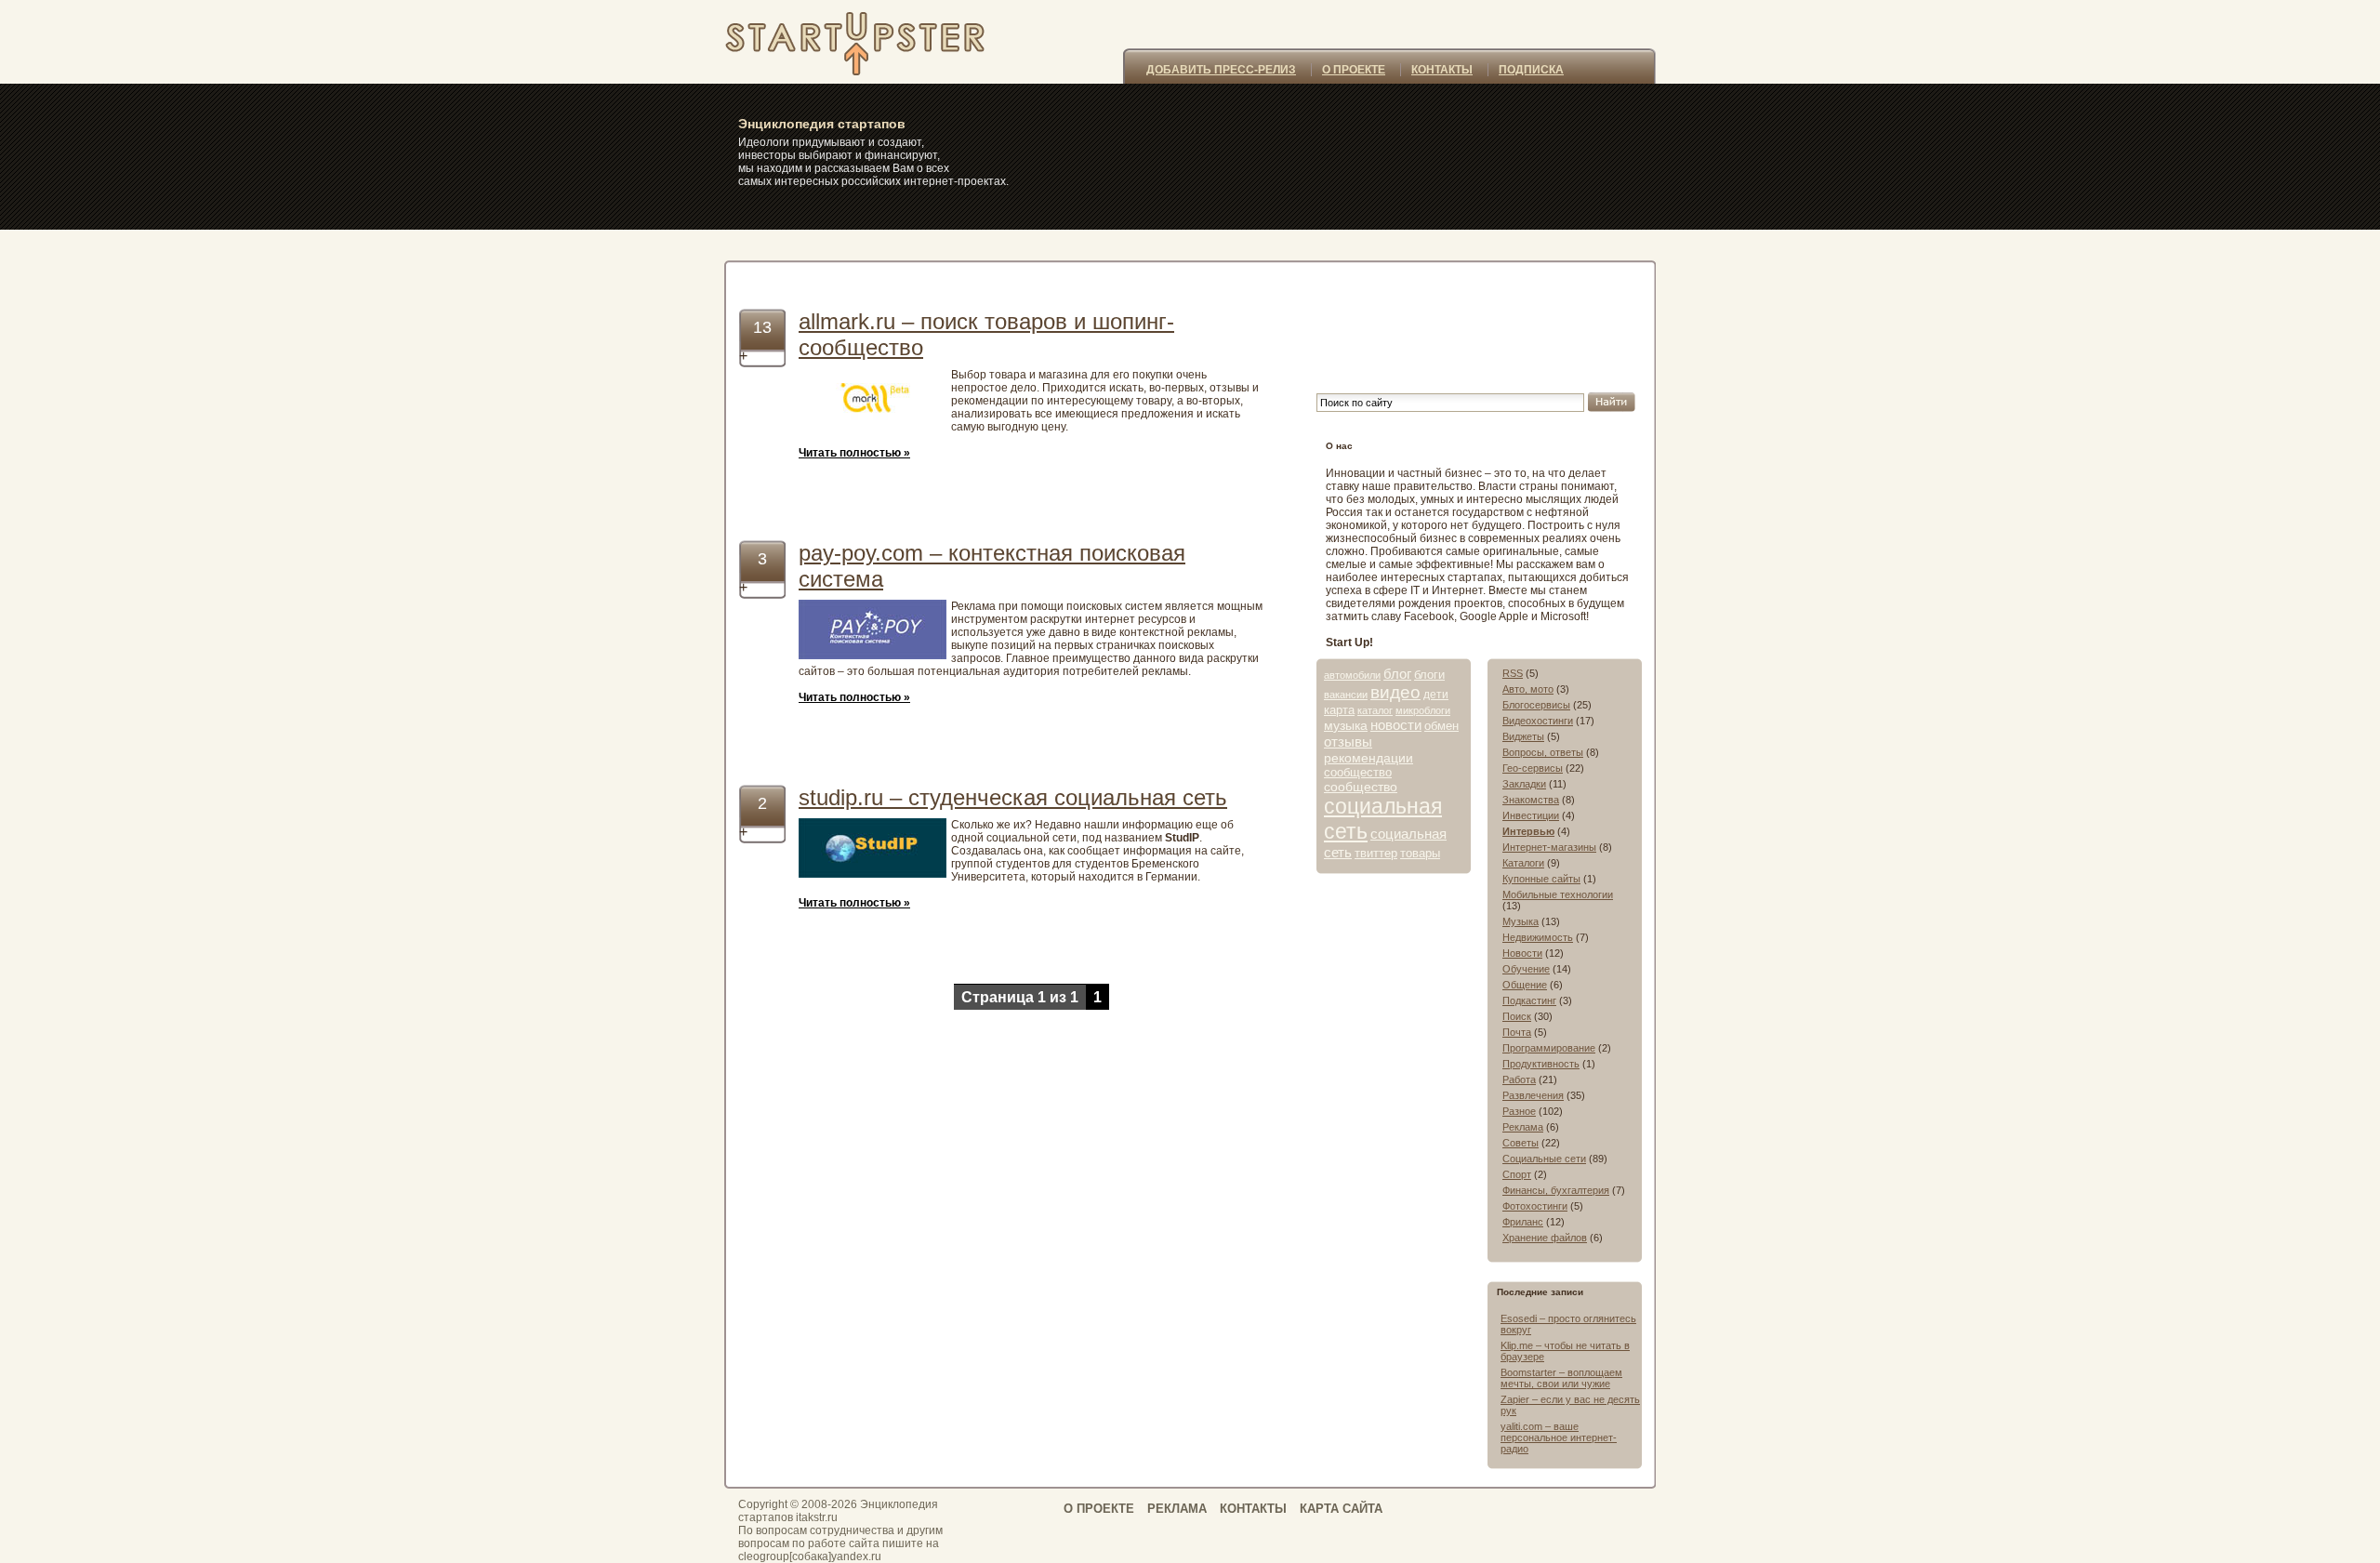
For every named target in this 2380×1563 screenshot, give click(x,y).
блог (1397, 674)
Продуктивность (1541, 1064)
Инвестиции (1531, 815)
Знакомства (1531, 800)
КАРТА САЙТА (1341, 1509)
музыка (1346, 725)
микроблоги (1423, 710)
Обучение (1526, 969)
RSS (1513, 673)
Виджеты (1523, 736)
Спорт (1517, 1174)
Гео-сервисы (1533, 768)
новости (1396, 725)
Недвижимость (1538, 937)
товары (1420, 853)
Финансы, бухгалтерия (1556, 1190)
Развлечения (1533, 1095)
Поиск (1517, 1016)
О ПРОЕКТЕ (1354, 70)
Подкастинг (1529, 1000)
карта (1339, 710)
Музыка (1521, 921)
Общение (1525, 985)
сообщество (1358, 772)
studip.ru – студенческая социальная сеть (1013, 797)
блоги (1429, 675)
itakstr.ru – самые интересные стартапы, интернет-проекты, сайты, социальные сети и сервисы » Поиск (877, 42)
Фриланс (1523, 1222)
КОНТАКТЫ (1442, 70)
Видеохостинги (1538, 721)
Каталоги (1523, 863)
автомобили (1352, 675)
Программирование (1549, 1048)
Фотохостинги (1535, 1206)
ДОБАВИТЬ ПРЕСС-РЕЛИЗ (1221, 70)
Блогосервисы (1536, 705)
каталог (1375, 710)
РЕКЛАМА (1177, 1509)
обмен (1441, 726)
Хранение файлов (1545, 1238)
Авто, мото (1528, 689)
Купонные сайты (1541, 879)
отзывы (1348, 742)
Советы (1521, 1143)
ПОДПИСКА (1531, 70)
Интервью (1528, 831)
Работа (1519, 1080)
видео (1395, 692)
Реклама (1523, 1127)
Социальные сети (1544, 1159)
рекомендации (1368, 758)
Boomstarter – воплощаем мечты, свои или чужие (1561, 1378)
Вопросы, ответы (1543, 752)
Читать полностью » (854, 453)
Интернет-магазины (1549, 847)
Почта (1517, 1032)
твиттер (1376, 853)
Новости (1522, 953)
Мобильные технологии (1558, 894)
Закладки (1524, 784)
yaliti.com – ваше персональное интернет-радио (1559, 1437)
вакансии (1346, 695)
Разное (1519, 1111)
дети (1436, 695)
